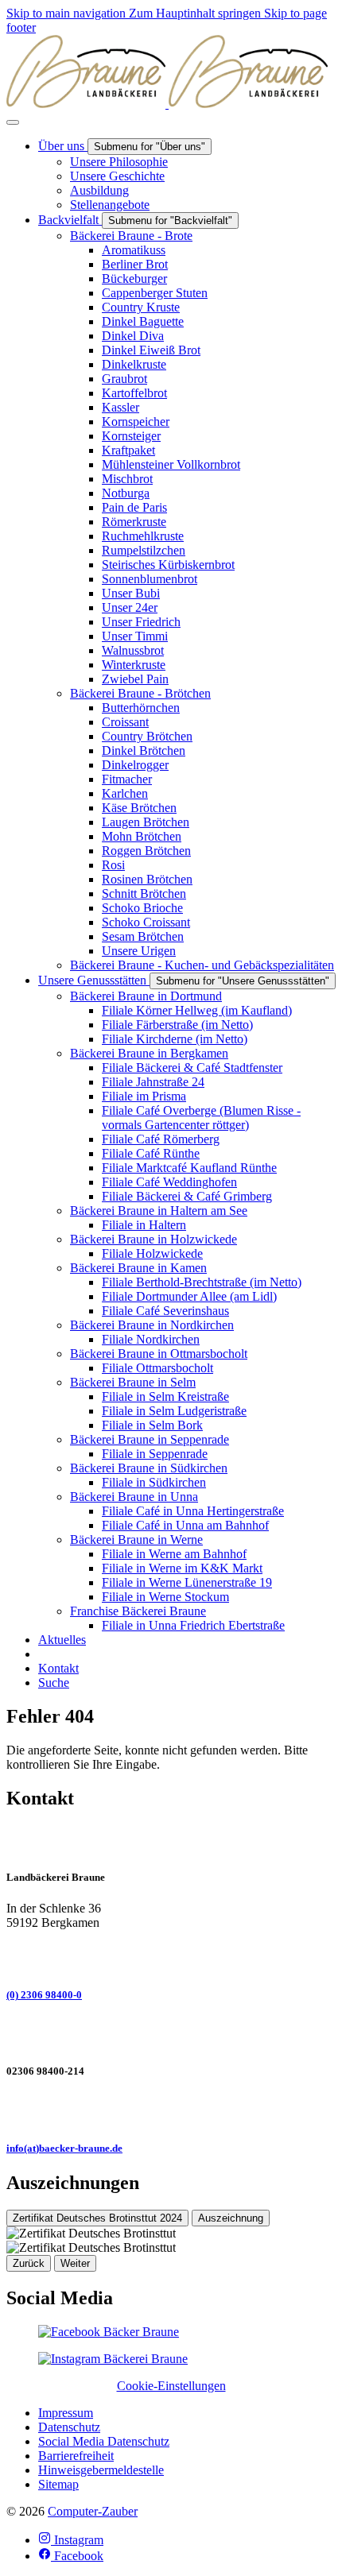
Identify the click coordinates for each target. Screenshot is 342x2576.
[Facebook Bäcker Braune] (109, 2332)
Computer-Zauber (93, 2511)
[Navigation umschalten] (13, 122)
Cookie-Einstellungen (171, 2386)
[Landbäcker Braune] (167, 104)
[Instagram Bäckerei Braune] (113, 2359)
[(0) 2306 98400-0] (171, 1957)
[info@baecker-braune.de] (171, 2110)
